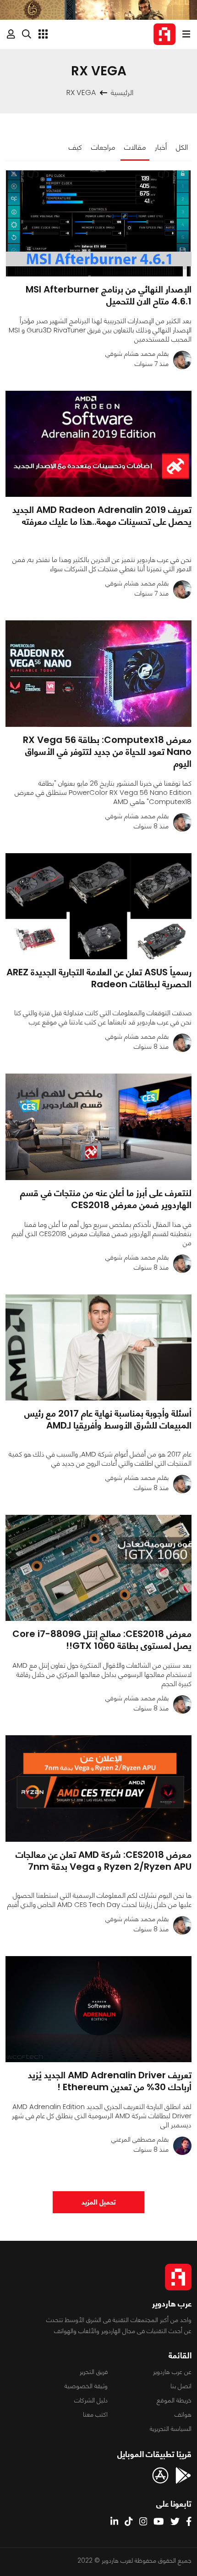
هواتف (183, 2414)
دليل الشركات (91, 2400)
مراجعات (103, 147)
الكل (182, 147)
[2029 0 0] (98, 1788)
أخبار (161, 147)
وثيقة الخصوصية (86, 2386)
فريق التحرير (94, 2372)
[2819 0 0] (98, 1568)
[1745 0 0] (98, 906)
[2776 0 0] (98, 2009)
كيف (75, 147)
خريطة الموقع (174, 2400)
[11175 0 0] (98, 223)
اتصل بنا (181, 2386)
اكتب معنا (95, 2414)
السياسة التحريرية (171, 2429)
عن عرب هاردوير (172, 2372)
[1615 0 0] (98, 1347)
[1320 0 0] (98, 673)
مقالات (135, 147)
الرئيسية (122, 93)
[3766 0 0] (98, 444)
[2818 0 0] (98, 1127)
